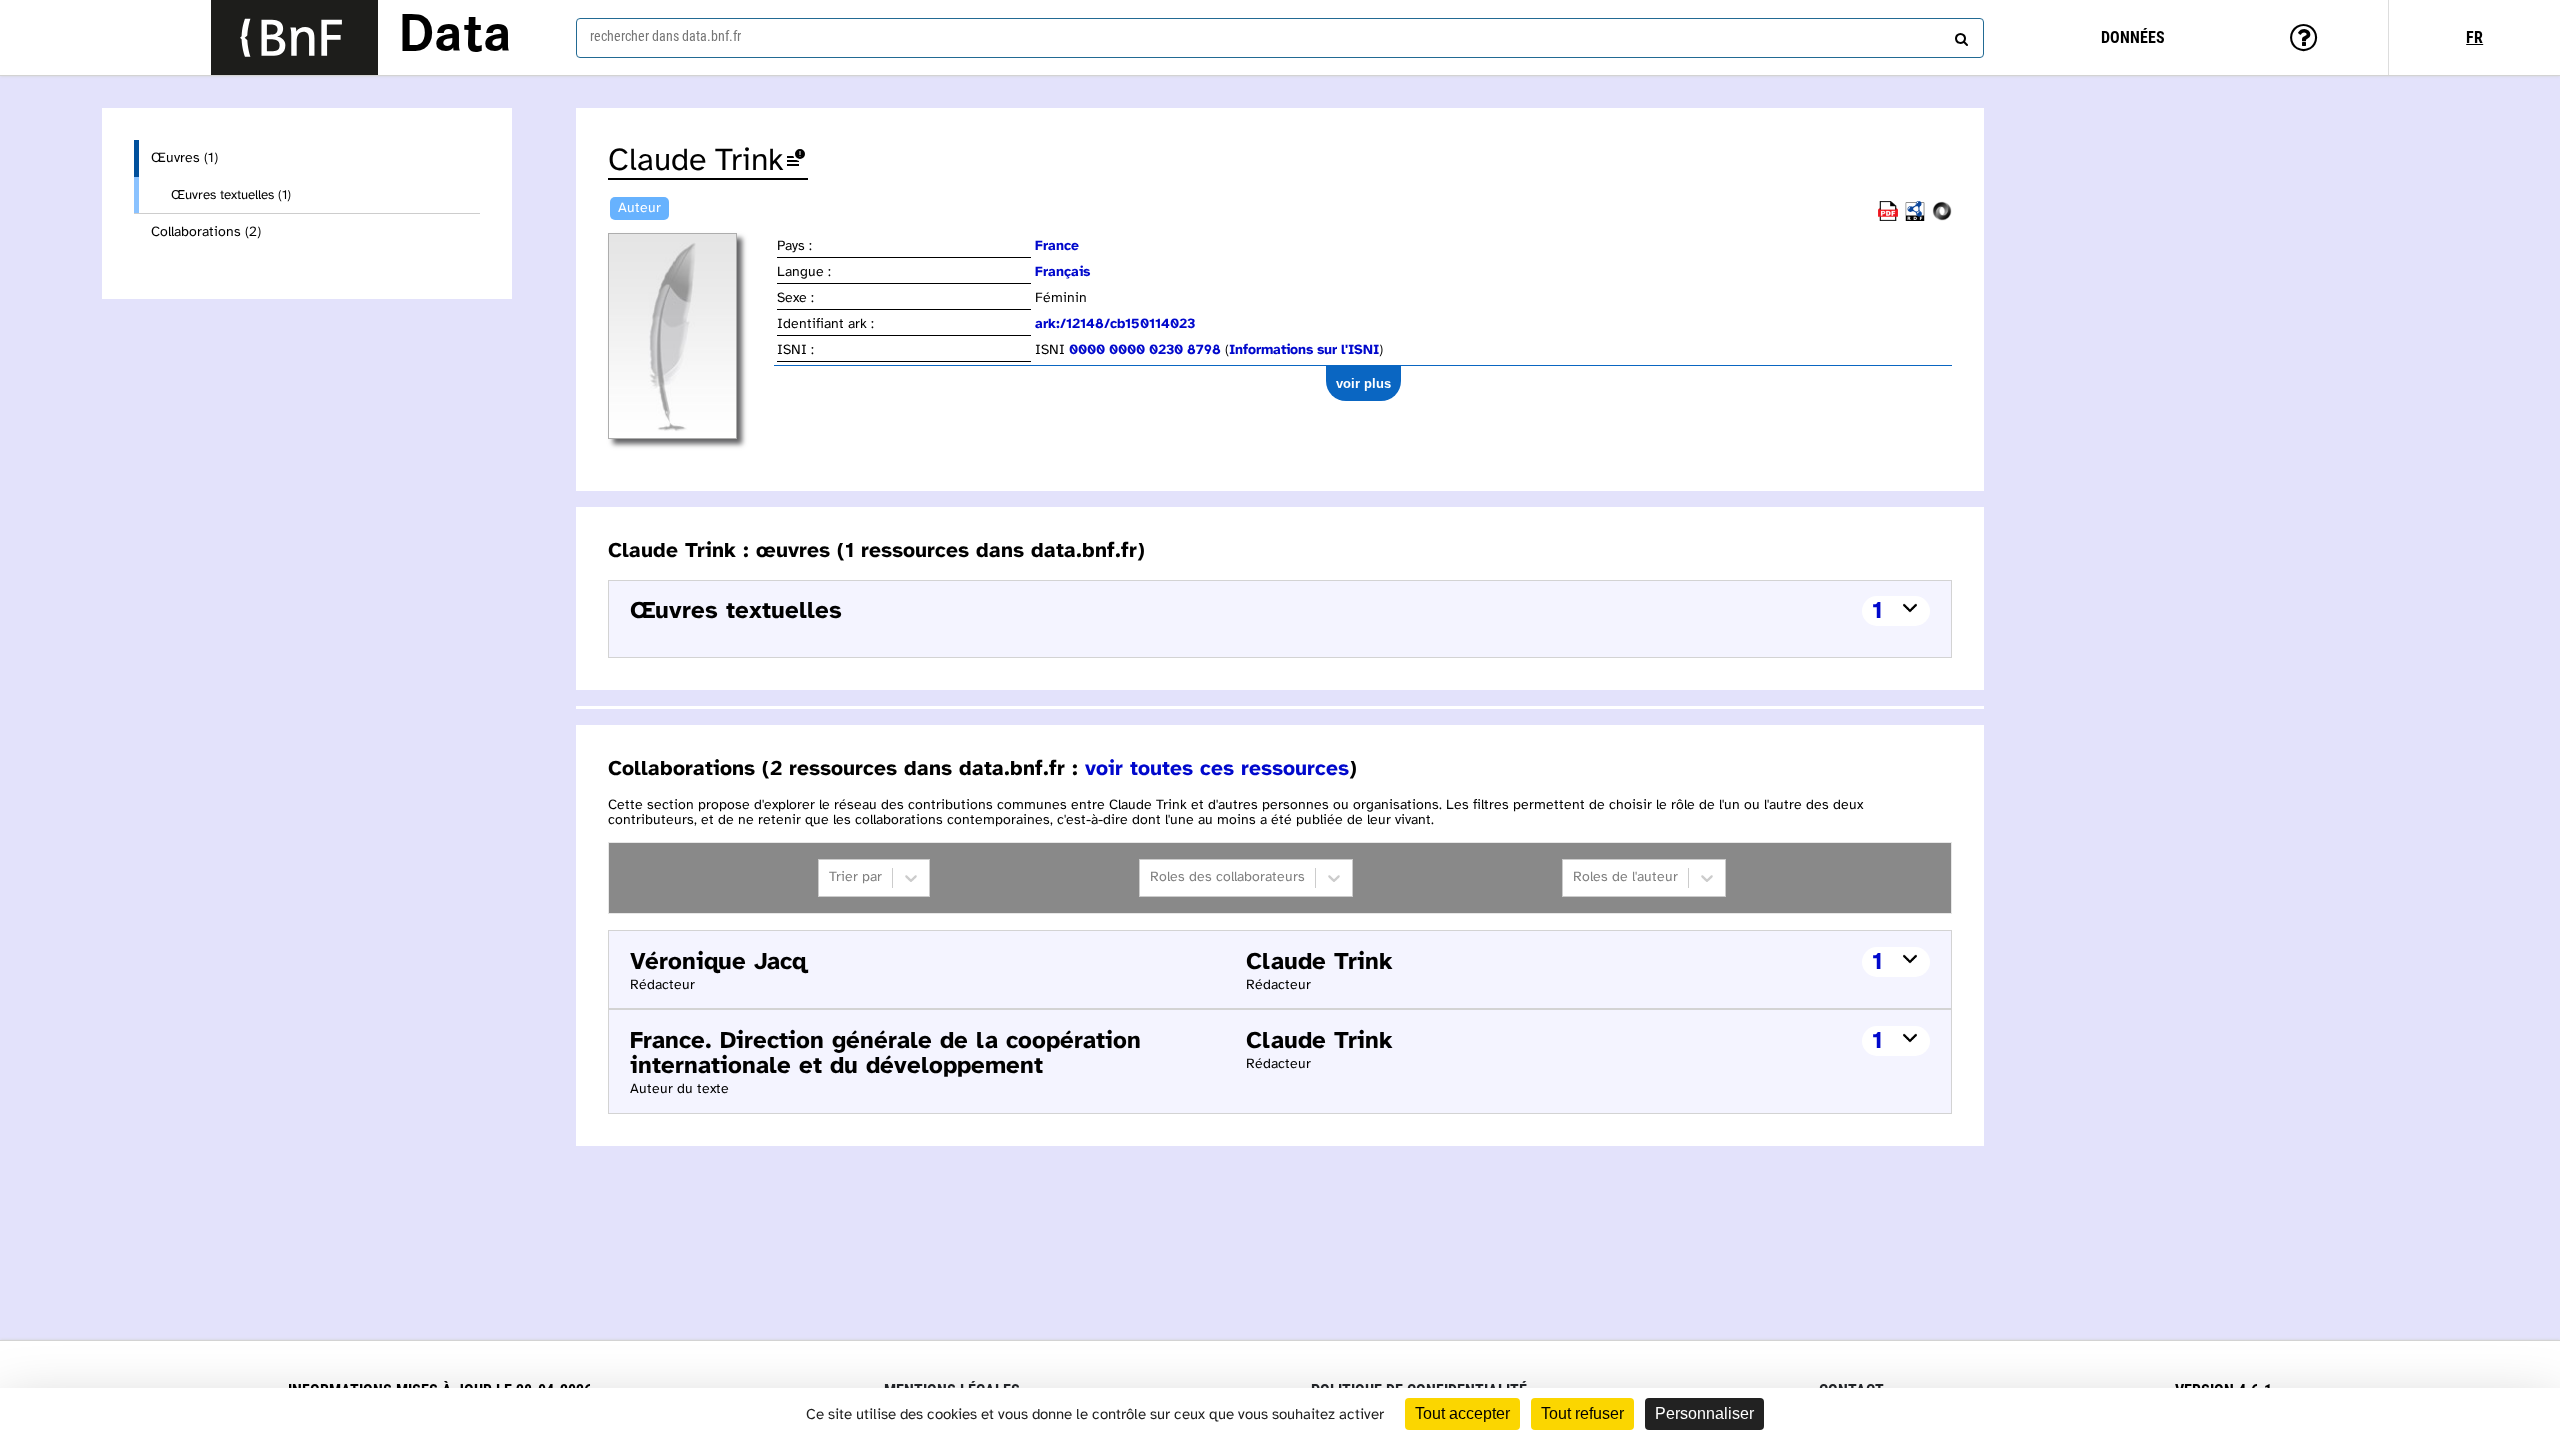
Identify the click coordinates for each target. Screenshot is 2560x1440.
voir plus (1363, 383)
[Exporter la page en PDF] (1888, 217)
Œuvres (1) (184, 158)
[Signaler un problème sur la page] (796, 161)
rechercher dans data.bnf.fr (665, 36)
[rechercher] (1959, 35)
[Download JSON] (1942, 217)
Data (455, 37)
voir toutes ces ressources (1217, 769)
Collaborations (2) (206, 232)
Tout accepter (1462, 1413)
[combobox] (1280, 38)
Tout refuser (1582, 1413)
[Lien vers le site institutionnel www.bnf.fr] (294, 37)
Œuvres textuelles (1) (231, 195)
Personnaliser (1704, 1413)
